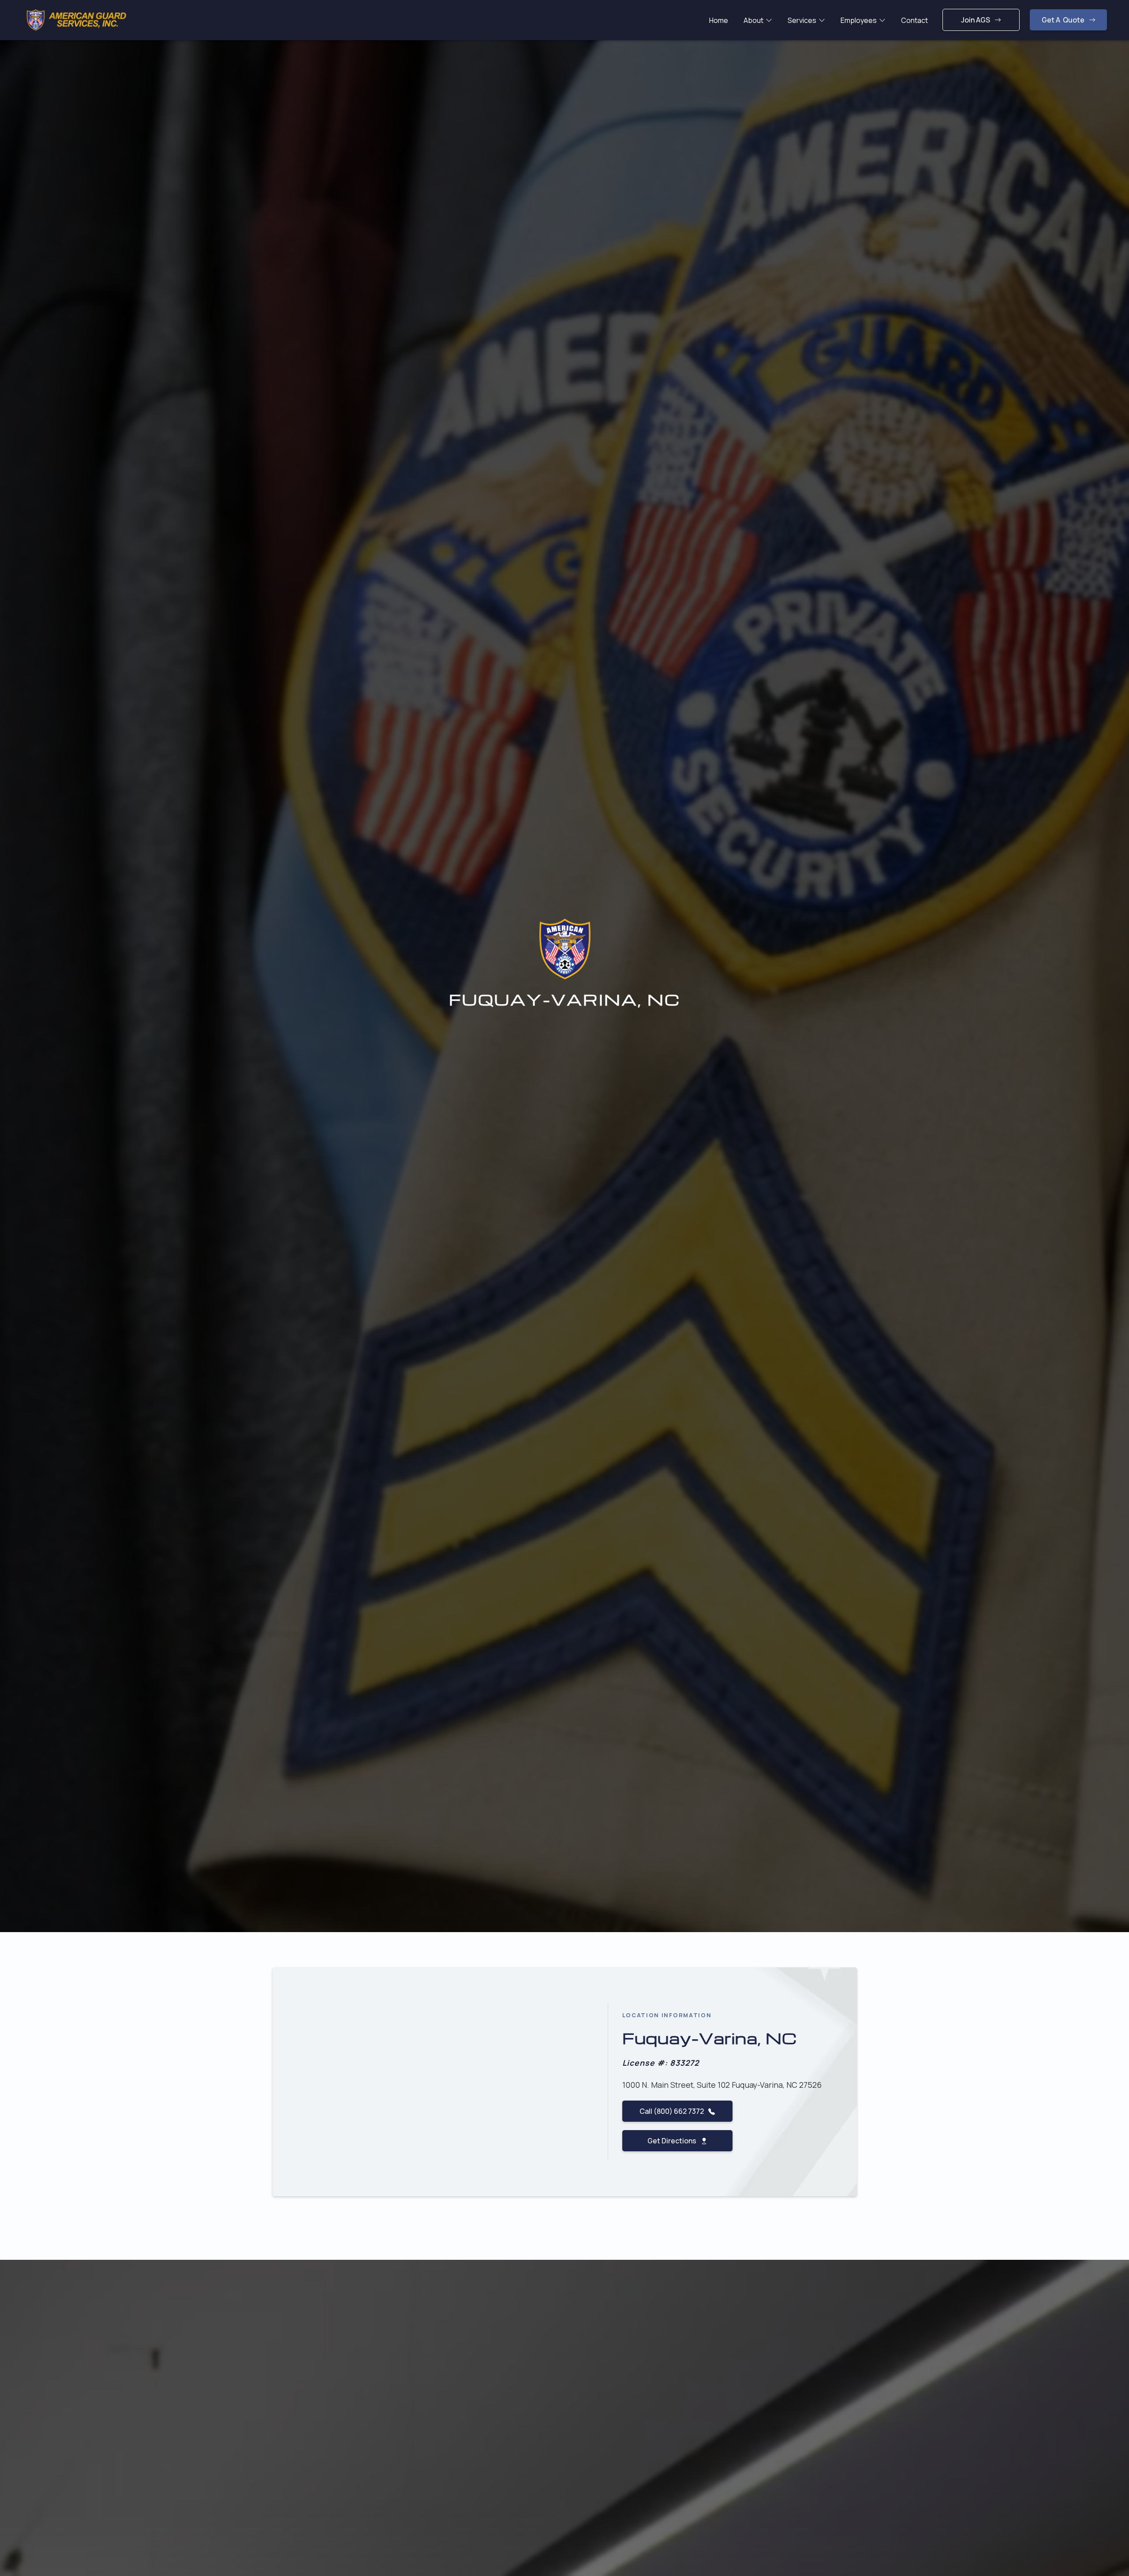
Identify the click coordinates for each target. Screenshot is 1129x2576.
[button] (758, 20)
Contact (914, 20)
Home (719, 20)
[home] (76, 20)
